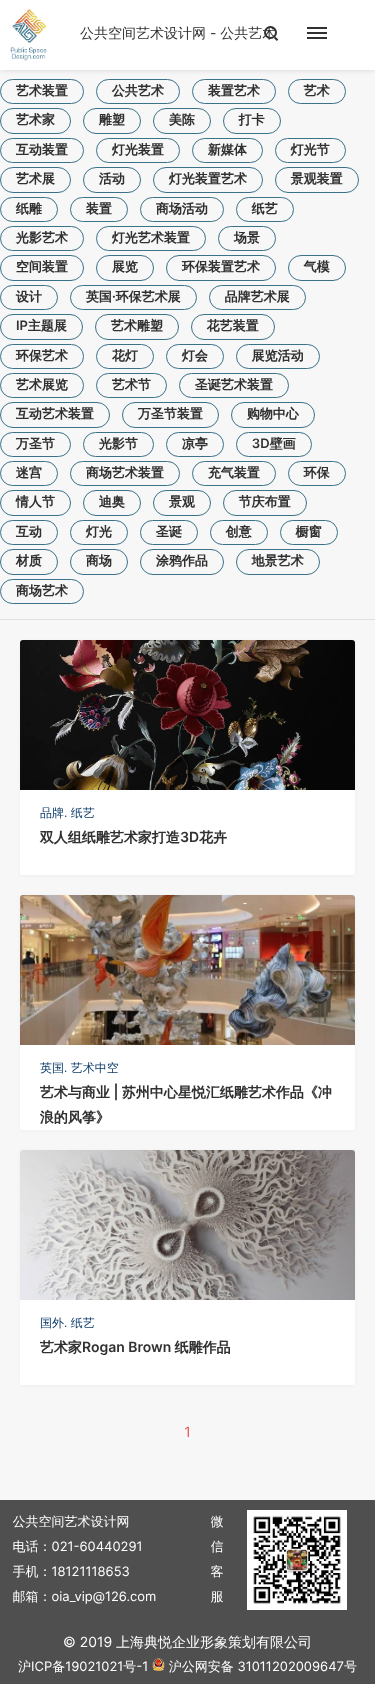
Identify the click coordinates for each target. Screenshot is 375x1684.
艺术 (317, 91)
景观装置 (317, 179)
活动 (112, 179)
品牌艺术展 (257, 297)
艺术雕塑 (137, 326)
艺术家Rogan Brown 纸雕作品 (135, 1347)
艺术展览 (42, 385)
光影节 (118, 444)
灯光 (99, 532)
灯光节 (310, 150)
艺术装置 (42, 91)
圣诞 (169, 532)
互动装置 (42, 150)
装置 (99, 209)
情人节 (35, 502)
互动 (29, 532)
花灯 (125, 356)
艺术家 (35, 120)
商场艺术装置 (125, 473)
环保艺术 (42, 356)
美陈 (182, 120)
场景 (247, 238)
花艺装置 (233, 326)
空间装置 (42, 267)
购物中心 (273, 414)
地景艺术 (278, 561)
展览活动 (278, 356)
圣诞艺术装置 (234, 385)
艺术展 (35, 179)
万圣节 (35, 444)
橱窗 (309, 532)
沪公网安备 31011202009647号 (263, 1667)
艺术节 (131, 385)
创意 (239, 532)
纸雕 (29, 209)
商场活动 (182, 209)
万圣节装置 (170, 414)
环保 (317, 473)
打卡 (252, 120)
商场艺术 (42, 591)
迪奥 (112, 502)
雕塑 (112, 120)
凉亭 (195, 444)
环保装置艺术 (221, 267)
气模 (317, 267)
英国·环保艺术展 (133, 297)
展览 (125, 267)
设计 (29, 297)
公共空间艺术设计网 (143, 33)
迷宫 (29, 473)
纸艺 (265, 209)
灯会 (195, 356)
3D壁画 (274, 444)
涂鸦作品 (182, 561)
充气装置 (234, 473)
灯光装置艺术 (208, 179)
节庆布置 (265, 502)
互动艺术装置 (55, 414)
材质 (29, 561)
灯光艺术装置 (151, 238)
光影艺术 (42, 238)
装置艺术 (234, 91)
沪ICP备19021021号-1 (83, 1667)
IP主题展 (41, 326)
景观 (182, 502)
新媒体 (227, 150)
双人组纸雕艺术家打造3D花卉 (133, 837)
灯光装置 (138, 150)
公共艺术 (138, 91)
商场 (99, 561)
